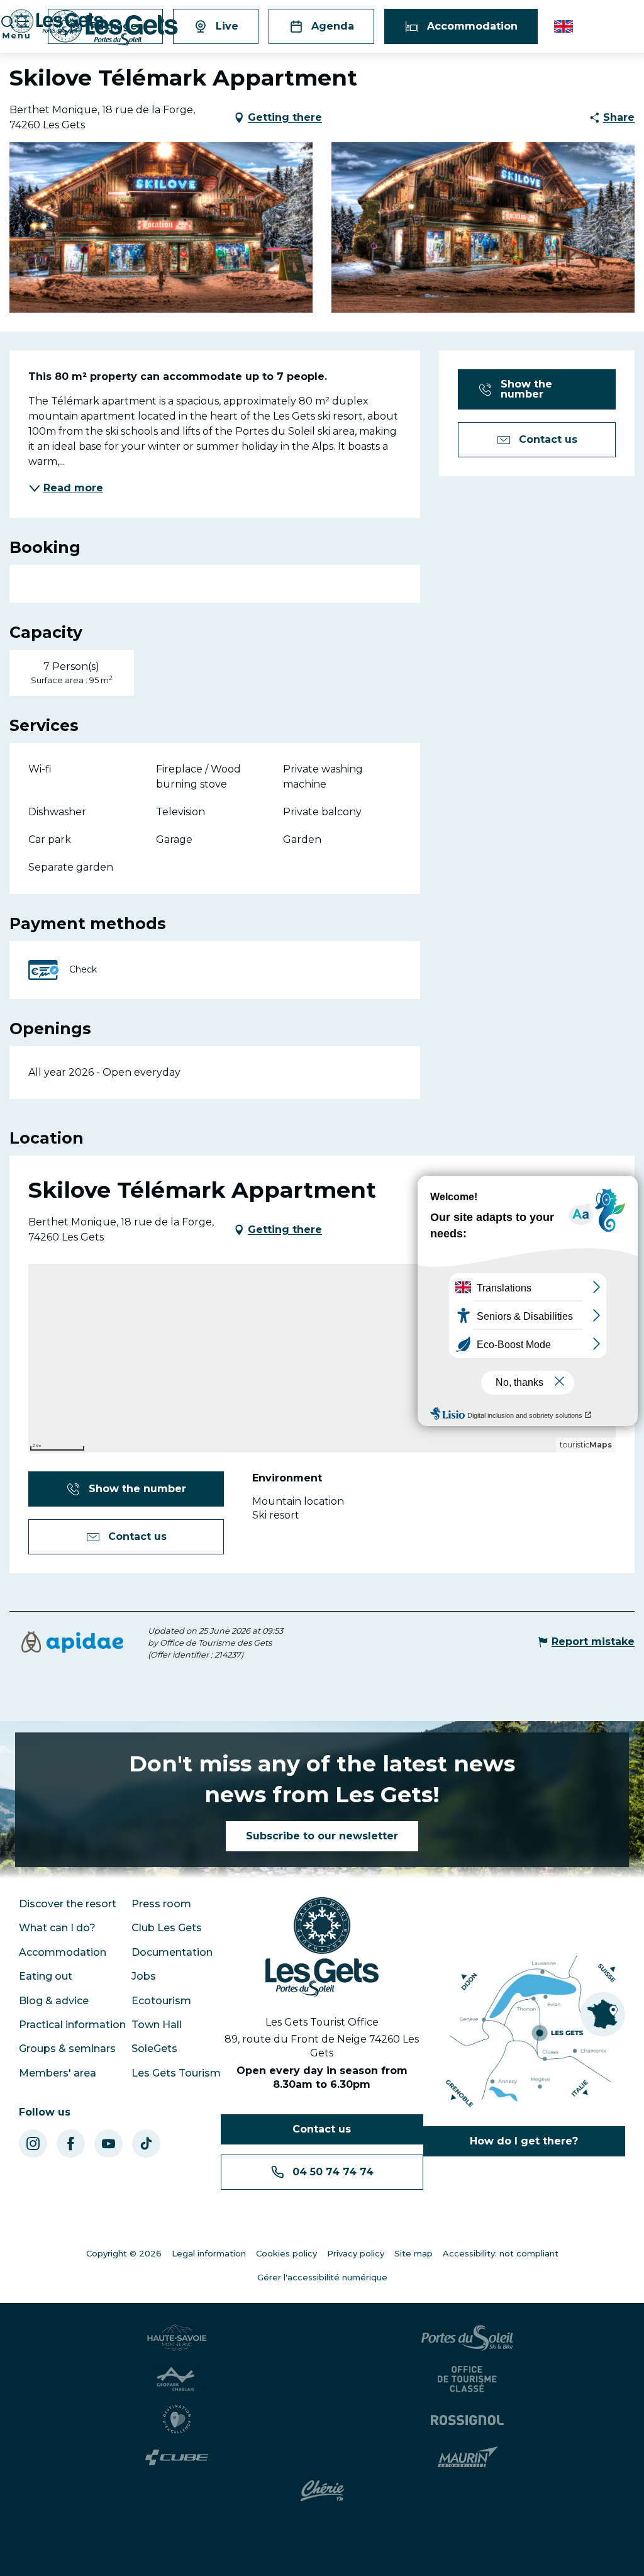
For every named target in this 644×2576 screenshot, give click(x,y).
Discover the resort (68, 1904)
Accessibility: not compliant (501, 2253)
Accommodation (63, 1952)
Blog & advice (54, 2001)
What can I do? (57, 1928)
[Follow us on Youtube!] (108, 2144)
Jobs (144, 1976)
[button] (564, 26)
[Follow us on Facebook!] (71, 2144)
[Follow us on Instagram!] (33, 2144)
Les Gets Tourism (176, 2073)
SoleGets (154, 2049)
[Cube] (177, 2457)
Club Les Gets (167, 1928)
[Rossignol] (467, 2419)
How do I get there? (524, 2141)
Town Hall (157, 2025)
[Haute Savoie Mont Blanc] (177, 2338)
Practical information (72, 2025)
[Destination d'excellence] (177, 2419)
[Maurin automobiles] (468, 2457)
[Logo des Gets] (322, 1947)
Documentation (172, 1952)
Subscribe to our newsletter (322, 1836)
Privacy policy (356, 2253)
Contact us (322, 2129)
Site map (414, 2253)
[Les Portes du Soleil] (467, 2338)
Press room (161, 1904)
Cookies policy (286, 2253)
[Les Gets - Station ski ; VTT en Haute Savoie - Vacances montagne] (114, 28)
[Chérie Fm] (322, 2491)
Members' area (58, 2073)
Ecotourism (161, 2001)
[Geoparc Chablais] (177, 2379)
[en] (564, 26)
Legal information (209, 2253)
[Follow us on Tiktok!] (146, 2144)
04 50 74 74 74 (333, 2172)
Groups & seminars (67, 2049)
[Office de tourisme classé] (467, 2379)
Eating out (46, 1976)
